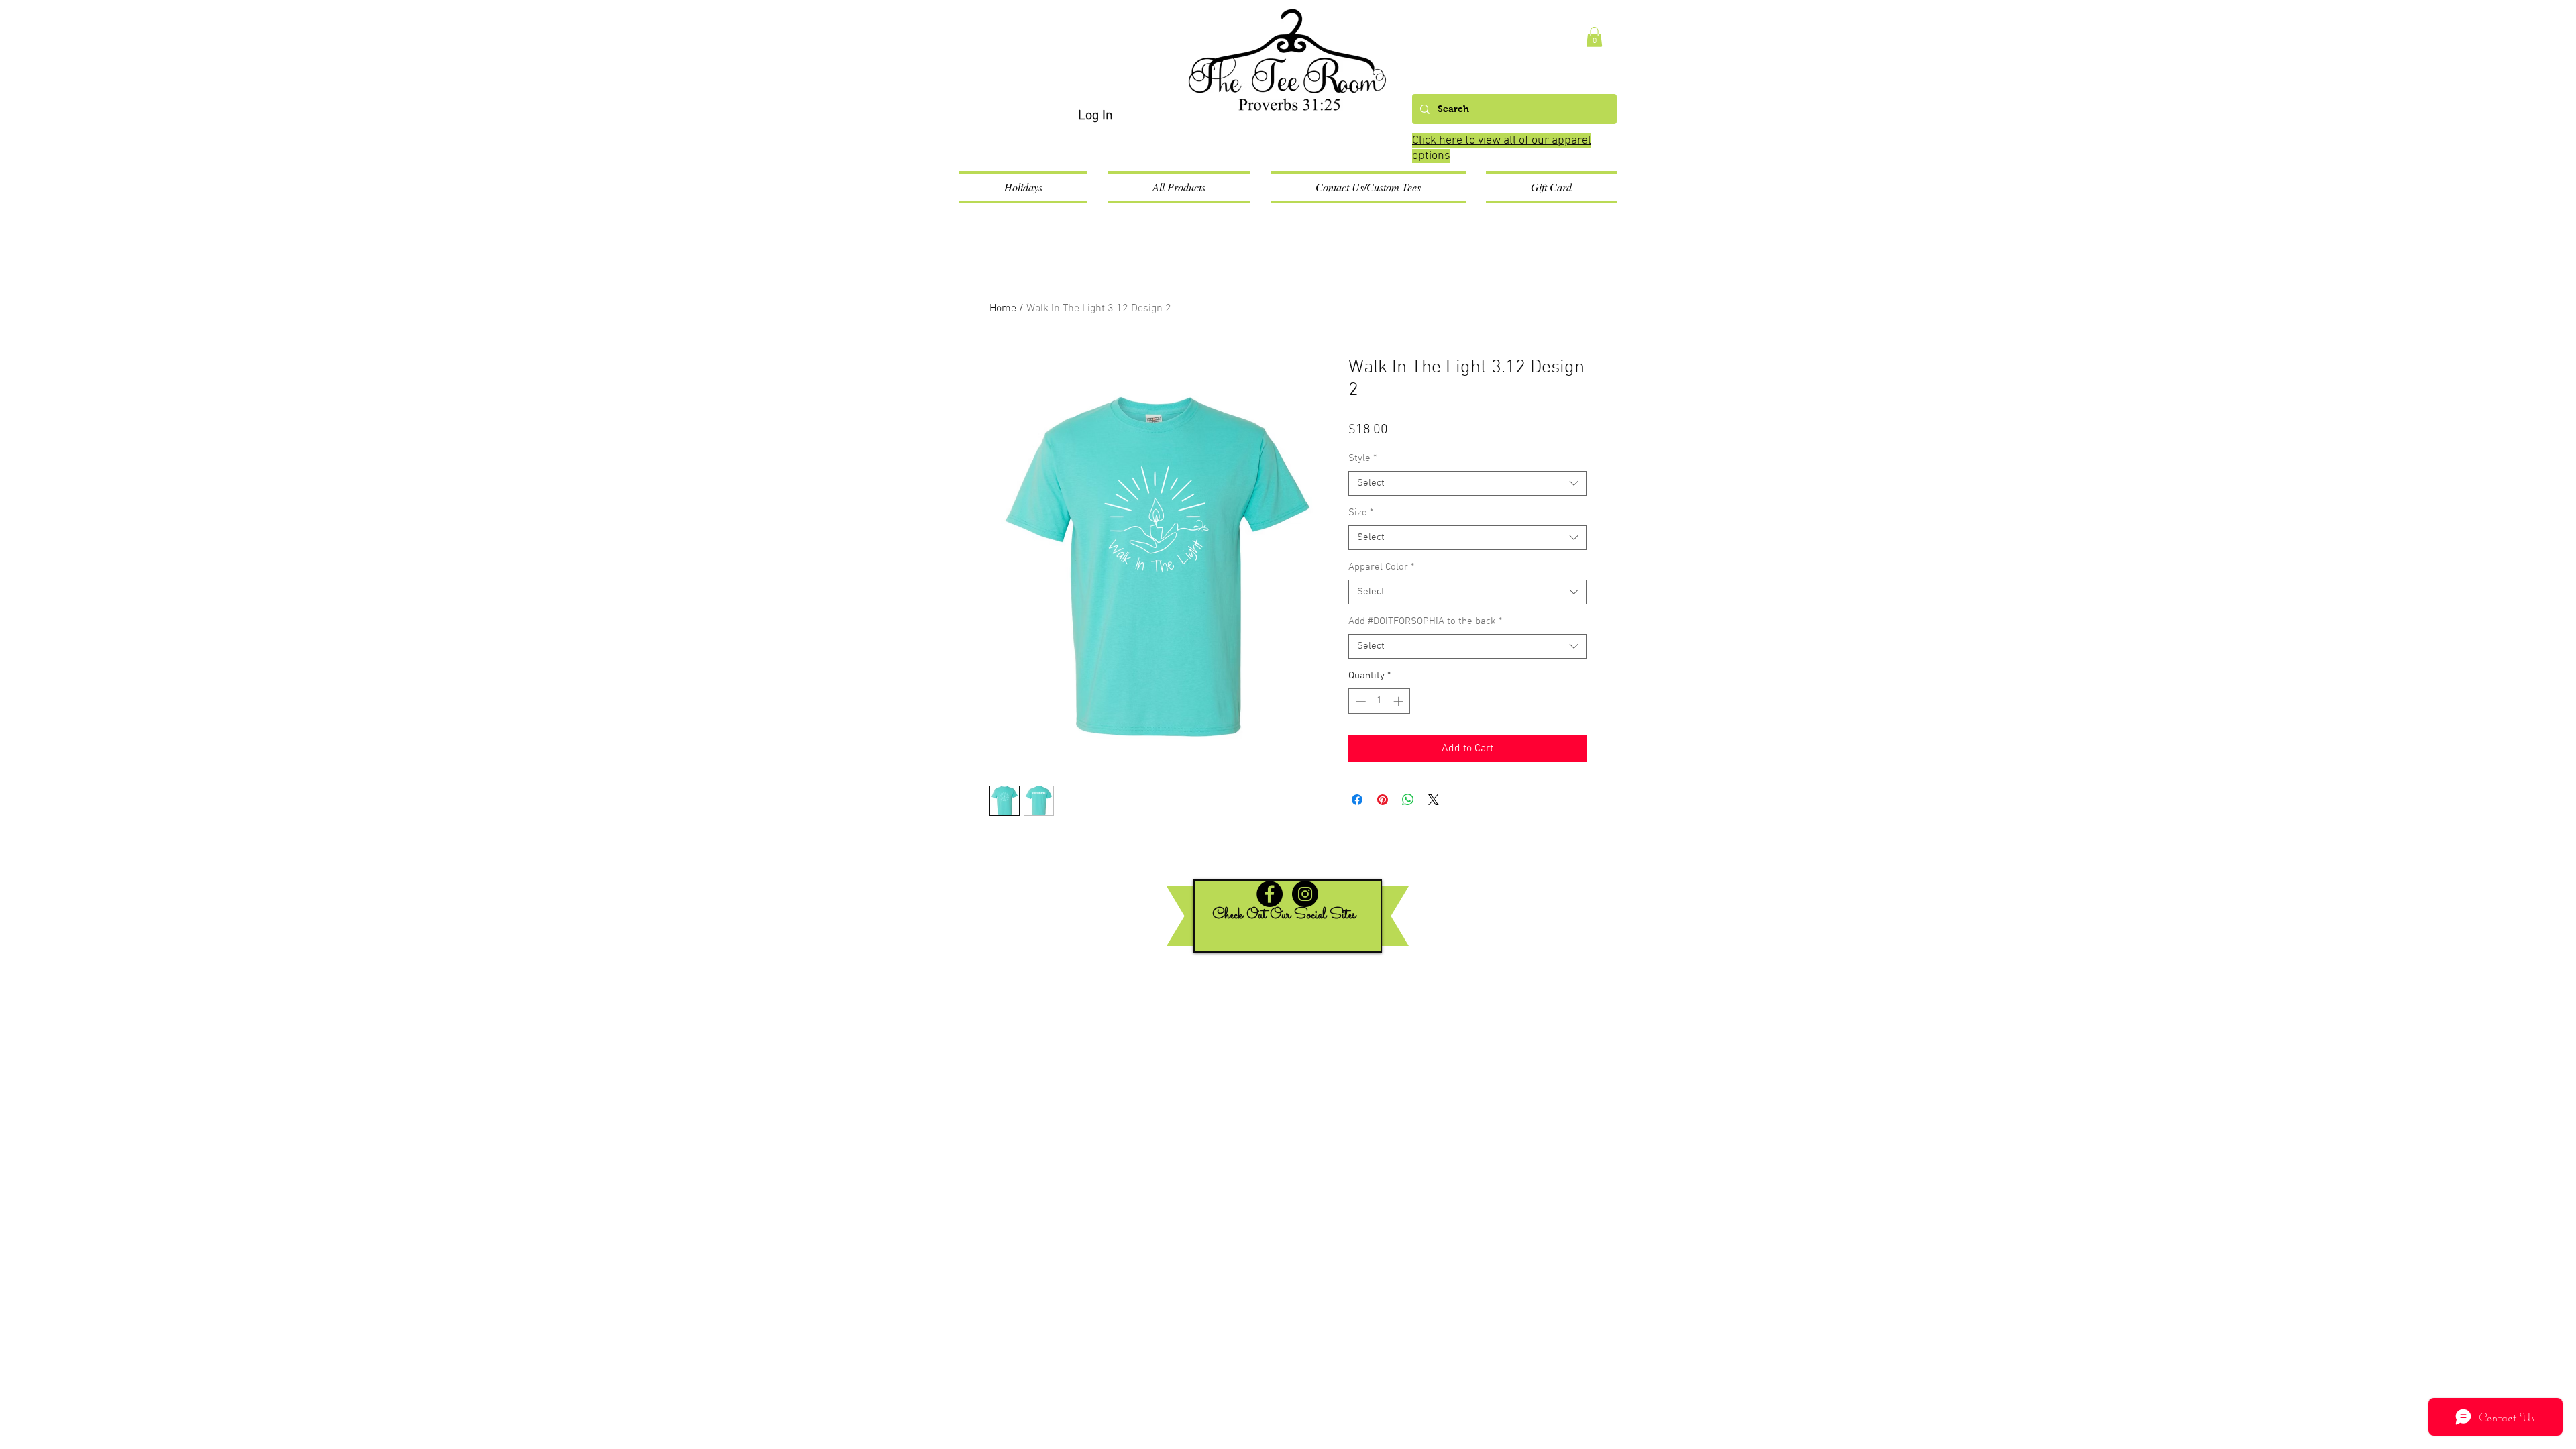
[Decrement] (1359, 701)
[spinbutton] (1380, 701)
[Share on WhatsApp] (1408, 800)
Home (1003, 309)
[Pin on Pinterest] (1383, 800)
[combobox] (1467, 484)
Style (1362, 458)
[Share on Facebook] (1357, 800)
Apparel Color (1381, 567)
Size (1361, 513)
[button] (1594, 37)
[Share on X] (1434, 800)
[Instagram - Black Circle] (1305, 894)
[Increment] (1400, 701)
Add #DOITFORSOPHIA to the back (1425, 621)
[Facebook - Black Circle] (1270, 894)
